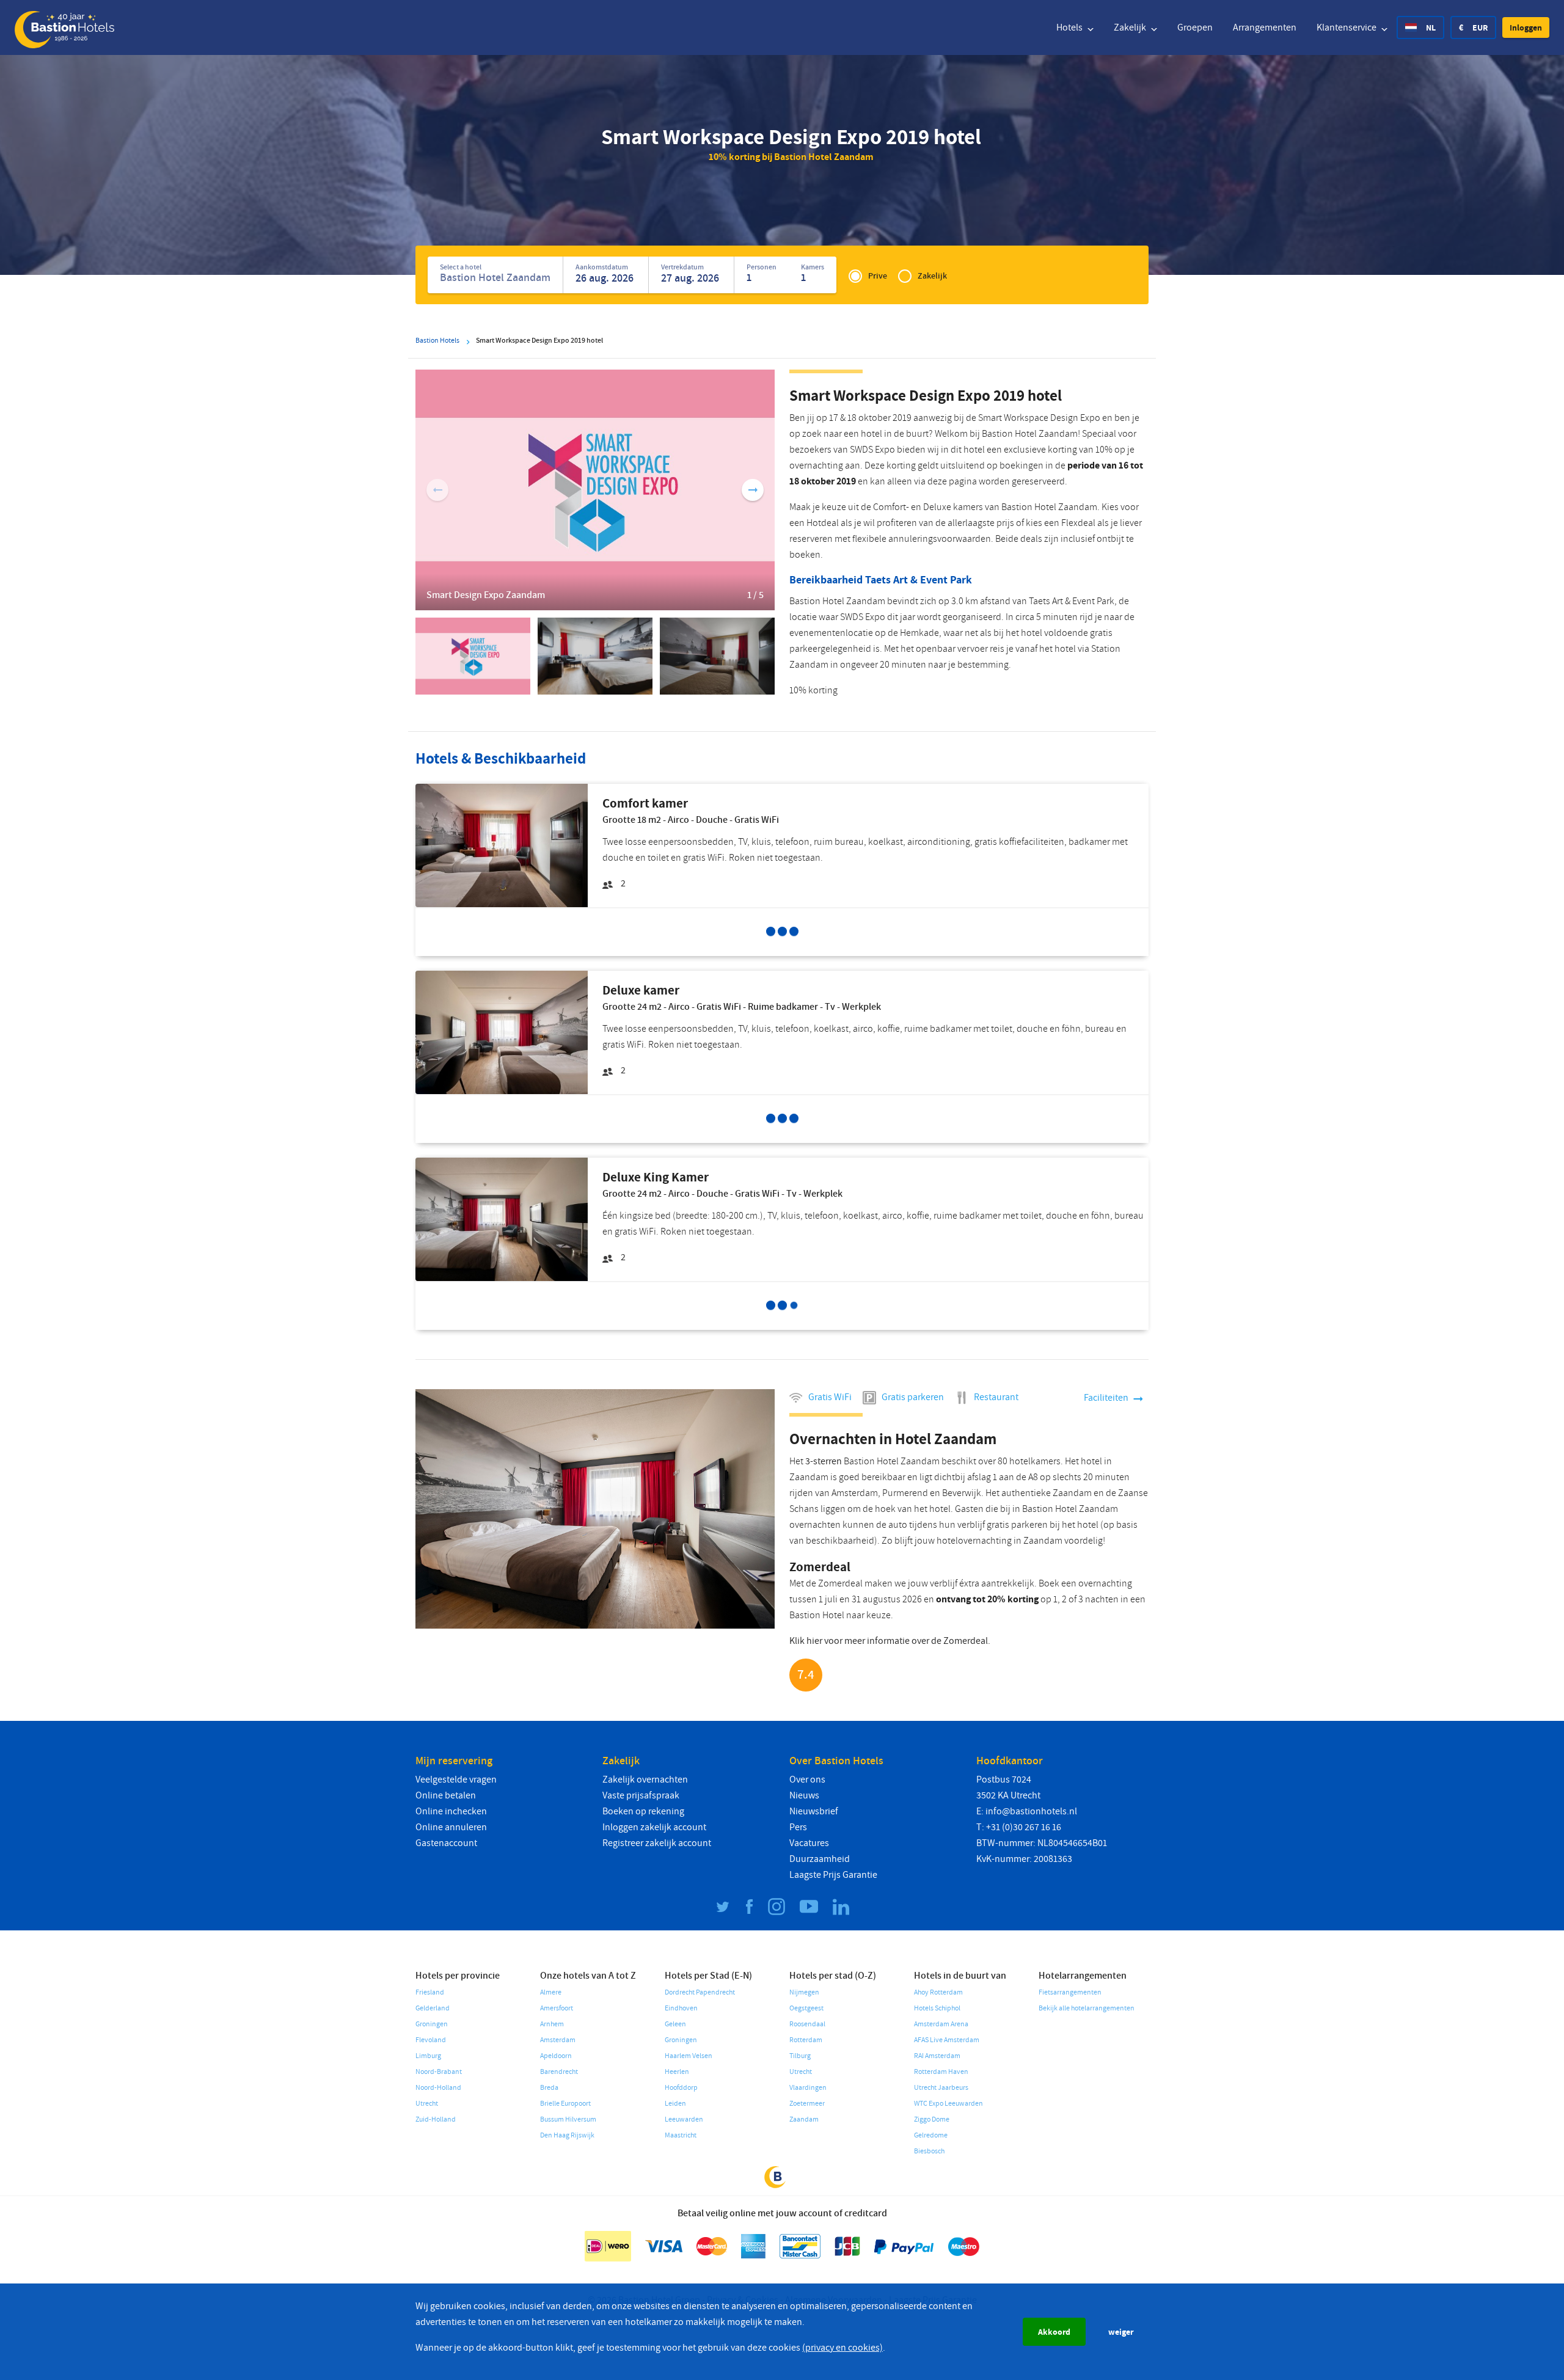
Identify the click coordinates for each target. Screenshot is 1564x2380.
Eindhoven (681, 2008)
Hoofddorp (681, 2088)
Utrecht (427, 2104)
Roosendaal (807, 2024)
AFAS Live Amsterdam (947, 2040)
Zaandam (804, 2119)
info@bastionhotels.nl (1031, 1811)
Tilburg (800, 2056)
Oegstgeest (806, 2008)
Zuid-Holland (436, 2119)
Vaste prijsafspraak (641, 1795)
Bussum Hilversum (568, 2119)
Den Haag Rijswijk (567, 2135)
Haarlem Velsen (689, 2056)
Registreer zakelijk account (657, 1843)
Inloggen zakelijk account (654, 1827)
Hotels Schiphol (937, 2008)
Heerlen (677, 2072)
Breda (549, 2088)
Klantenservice (1347, 27)
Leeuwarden (684, 2119)
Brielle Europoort (565, 2104)
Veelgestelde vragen (456, 1780)
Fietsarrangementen (1070, 1992)
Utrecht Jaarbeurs (941, 2088)
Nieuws (804, 1795)
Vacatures (809, 1843)
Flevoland (431, 2040)
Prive (878, 276)
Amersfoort (557, 2008)
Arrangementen (1265, 27)
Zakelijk (1131, 27)
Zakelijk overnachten (645, 1780)
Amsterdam (558, 2040)
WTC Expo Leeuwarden (948, 2104)
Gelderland (433, 2008)
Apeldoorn (556, 2056)
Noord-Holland (438, 2088)
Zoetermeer (807, 2104)
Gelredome (931, 2135)
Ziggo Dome (932, 2119)
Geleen (675, 2024)
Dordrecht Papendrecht (700, 1992)
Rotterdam (806, 2040)
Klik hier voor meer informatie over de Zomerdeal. (890, 1641)
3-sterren (824, 1461)
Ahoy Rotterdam (938, 1992)
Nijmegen (804, 1992)
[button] (1526, 27)
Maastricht (681, 2135)
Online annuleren (451, 1827)
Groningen (432, 2024)
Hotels (1070, 27)
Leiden (675, 2104)
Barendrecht (559, 2072)
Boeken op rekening (643, 1811)
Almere (551, 1992)
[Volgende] (753, 490)
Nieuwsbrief (814, 1811)
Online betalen (446, 1795)
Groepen (1195, 27)
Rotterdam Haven (941, 2072)
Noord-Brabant (439, 2072)
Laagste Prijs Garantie (833, 1875)
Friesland (430, 1992)
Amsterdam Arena (941, 2024)
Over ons (807, 1780)
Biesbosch (929, 2151)
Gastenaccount (446, 1843)
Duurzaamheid (820, 1859)
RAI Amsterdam (937, 2056)
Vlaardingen (808, 2088)
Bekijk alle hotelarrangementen (1087, 2008)
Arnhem (552, 2024)
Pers (798, 1827)
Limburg (428, 2056)
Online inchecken (451, 1811)
